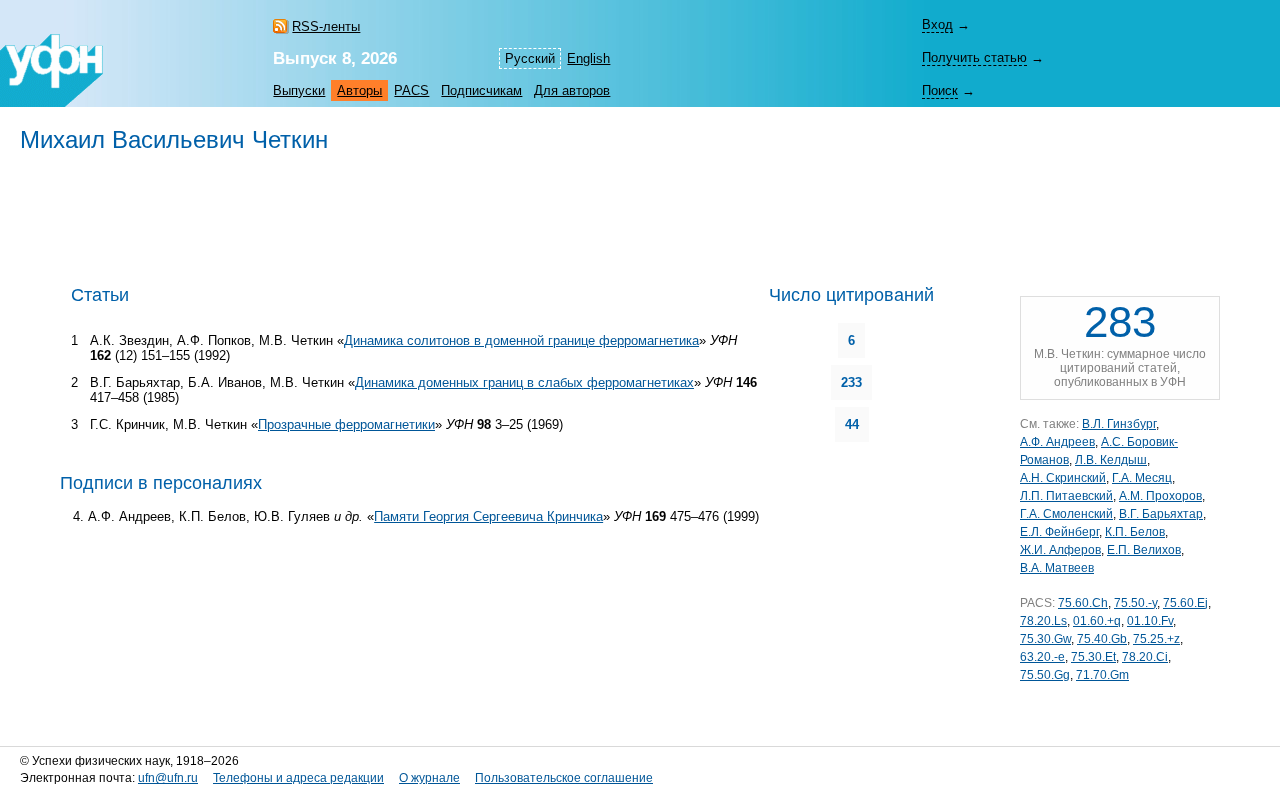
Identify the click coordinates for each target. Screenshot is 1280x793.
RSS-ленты (326, 26)
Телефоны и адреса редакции (298, 778)
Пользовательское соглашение (564, 778)
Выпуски (299, 90)
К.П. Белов (1135, 532)
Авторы (359, 90)
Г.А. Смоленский (1066, 514)
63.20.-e (1042, 657)
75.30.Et (1093, 657)
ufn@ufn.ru (168, 778)
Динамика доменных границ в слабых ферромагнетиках (524, 382)
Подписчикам (481, 90)
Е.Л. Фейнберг (1059, 532)
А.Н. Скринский (1063, 478)
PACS (411, 90)
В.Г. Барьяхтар (1161, 514)
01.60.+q (1097, 621)
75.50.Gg (1045, 675)
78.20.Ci (1145, 657)
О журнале (429, 778)
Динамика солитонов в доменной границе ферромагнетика (521, 340)
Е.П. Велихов (1144, 550)
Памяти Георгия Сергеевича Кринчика (488, 516)
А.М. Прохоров (1160, 496)
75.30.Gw (1045, 639)
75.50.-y (1135, 603)
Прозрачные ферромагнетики (346, 424)
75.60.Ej (1185, 603)
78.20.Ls (1043, 621)
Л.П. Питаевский (1066, 496)
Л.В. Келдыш (1111, 460)
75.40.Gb (1102, 639)
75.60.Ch (1083, 603)
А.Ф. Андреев (1057, 442)
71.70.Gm (1102, 675)
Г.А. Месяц (1142, 478)
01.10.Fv (1150, 621)
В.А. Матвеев (1057, 568)
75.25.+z (1156, 639)
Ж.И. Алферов (1060, 550)
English (588, 58)
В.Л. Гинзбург (1119, 424)
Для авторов (572, 90)
